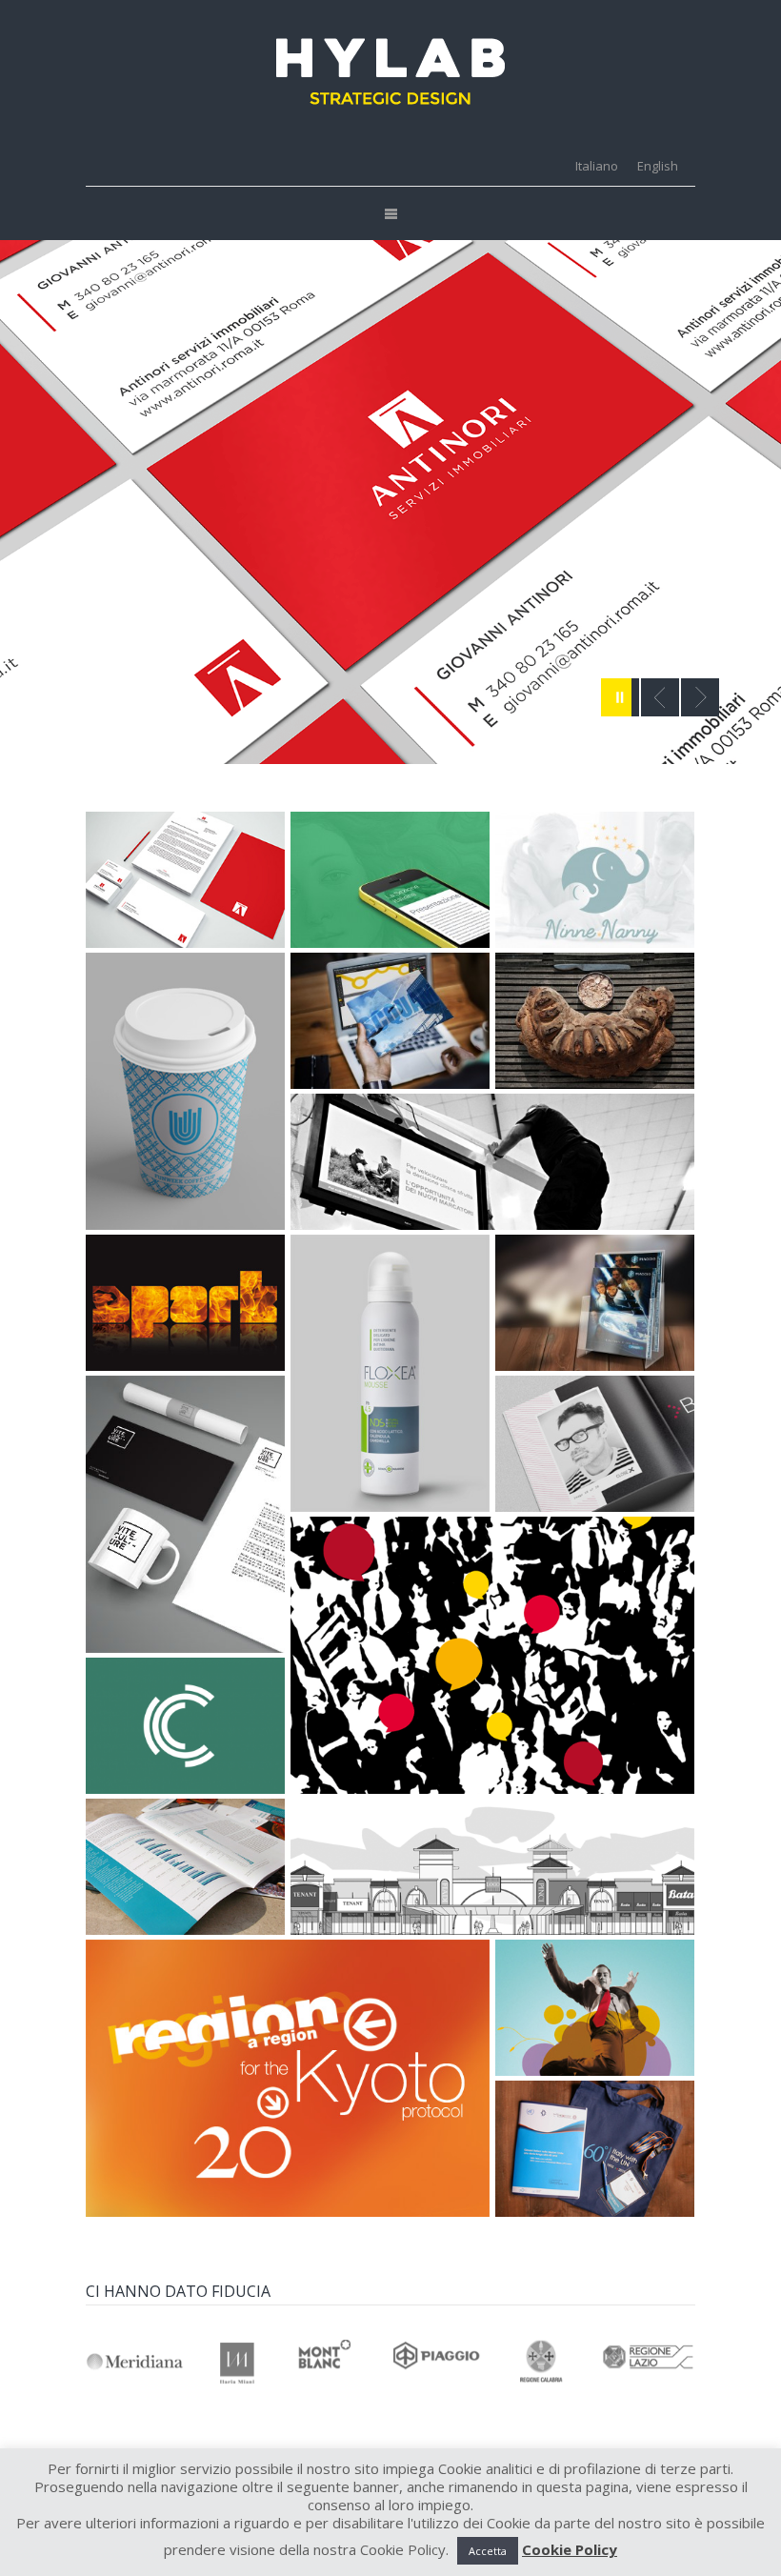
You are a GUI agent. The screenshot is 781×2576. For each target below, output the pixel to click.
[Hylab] (390, 71)
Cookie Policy (570, 2550)
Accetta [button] (488, 2551)
